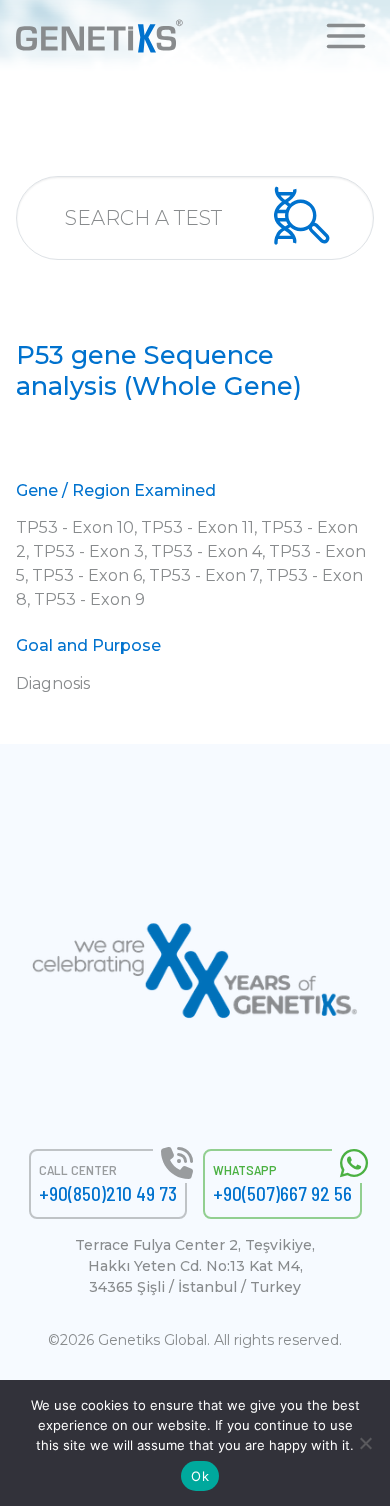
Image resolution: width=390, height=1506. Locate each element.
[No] (365, 1443)
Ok (200, 1476)
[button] (346, 34)
